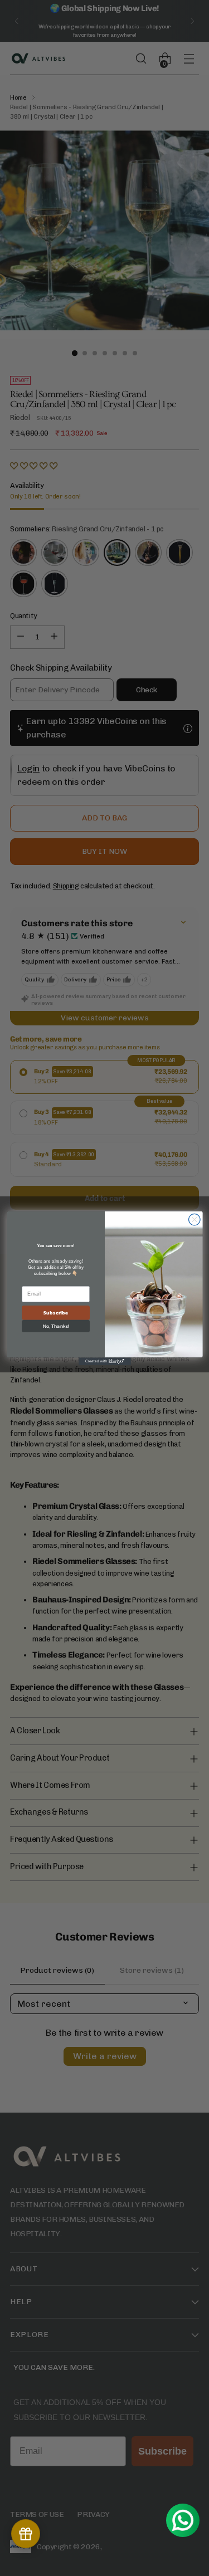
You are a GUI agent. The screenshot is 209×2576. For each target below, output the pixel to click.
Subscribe (56, 1313)
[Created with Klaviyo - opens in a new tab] (105, 1361)
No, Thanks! (55, 1326)
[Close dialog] (194, 1219)
